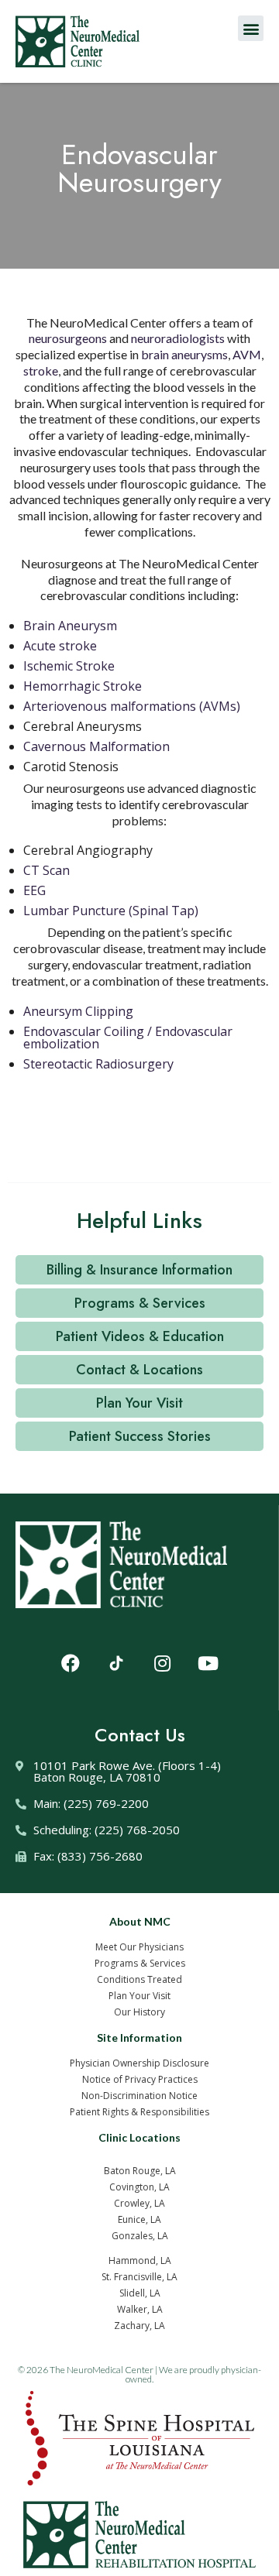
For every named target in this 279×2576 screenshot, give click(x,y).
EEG (34, 890)
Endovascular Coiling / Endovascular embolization (128, 1038)
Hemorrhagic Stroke (83, 686)
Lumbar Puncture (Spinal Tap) (111, 911)
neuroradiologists (178, 338)
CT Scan (46, 870)
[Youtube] (208, 1663)
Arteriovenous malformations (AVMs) (132, 706)
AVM (247, 354)
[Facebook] (71, 1663)
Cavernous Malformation (96, 746)
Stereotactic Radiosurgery (98, 1064)
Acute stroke (60, 646)
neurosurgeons (68, 338)
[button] (251, 28)
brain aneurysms (184, 354)
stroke (41, 370)
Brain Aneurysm (70, 626)
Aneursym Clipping (78, 1011)
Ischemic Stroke (69, 666)
